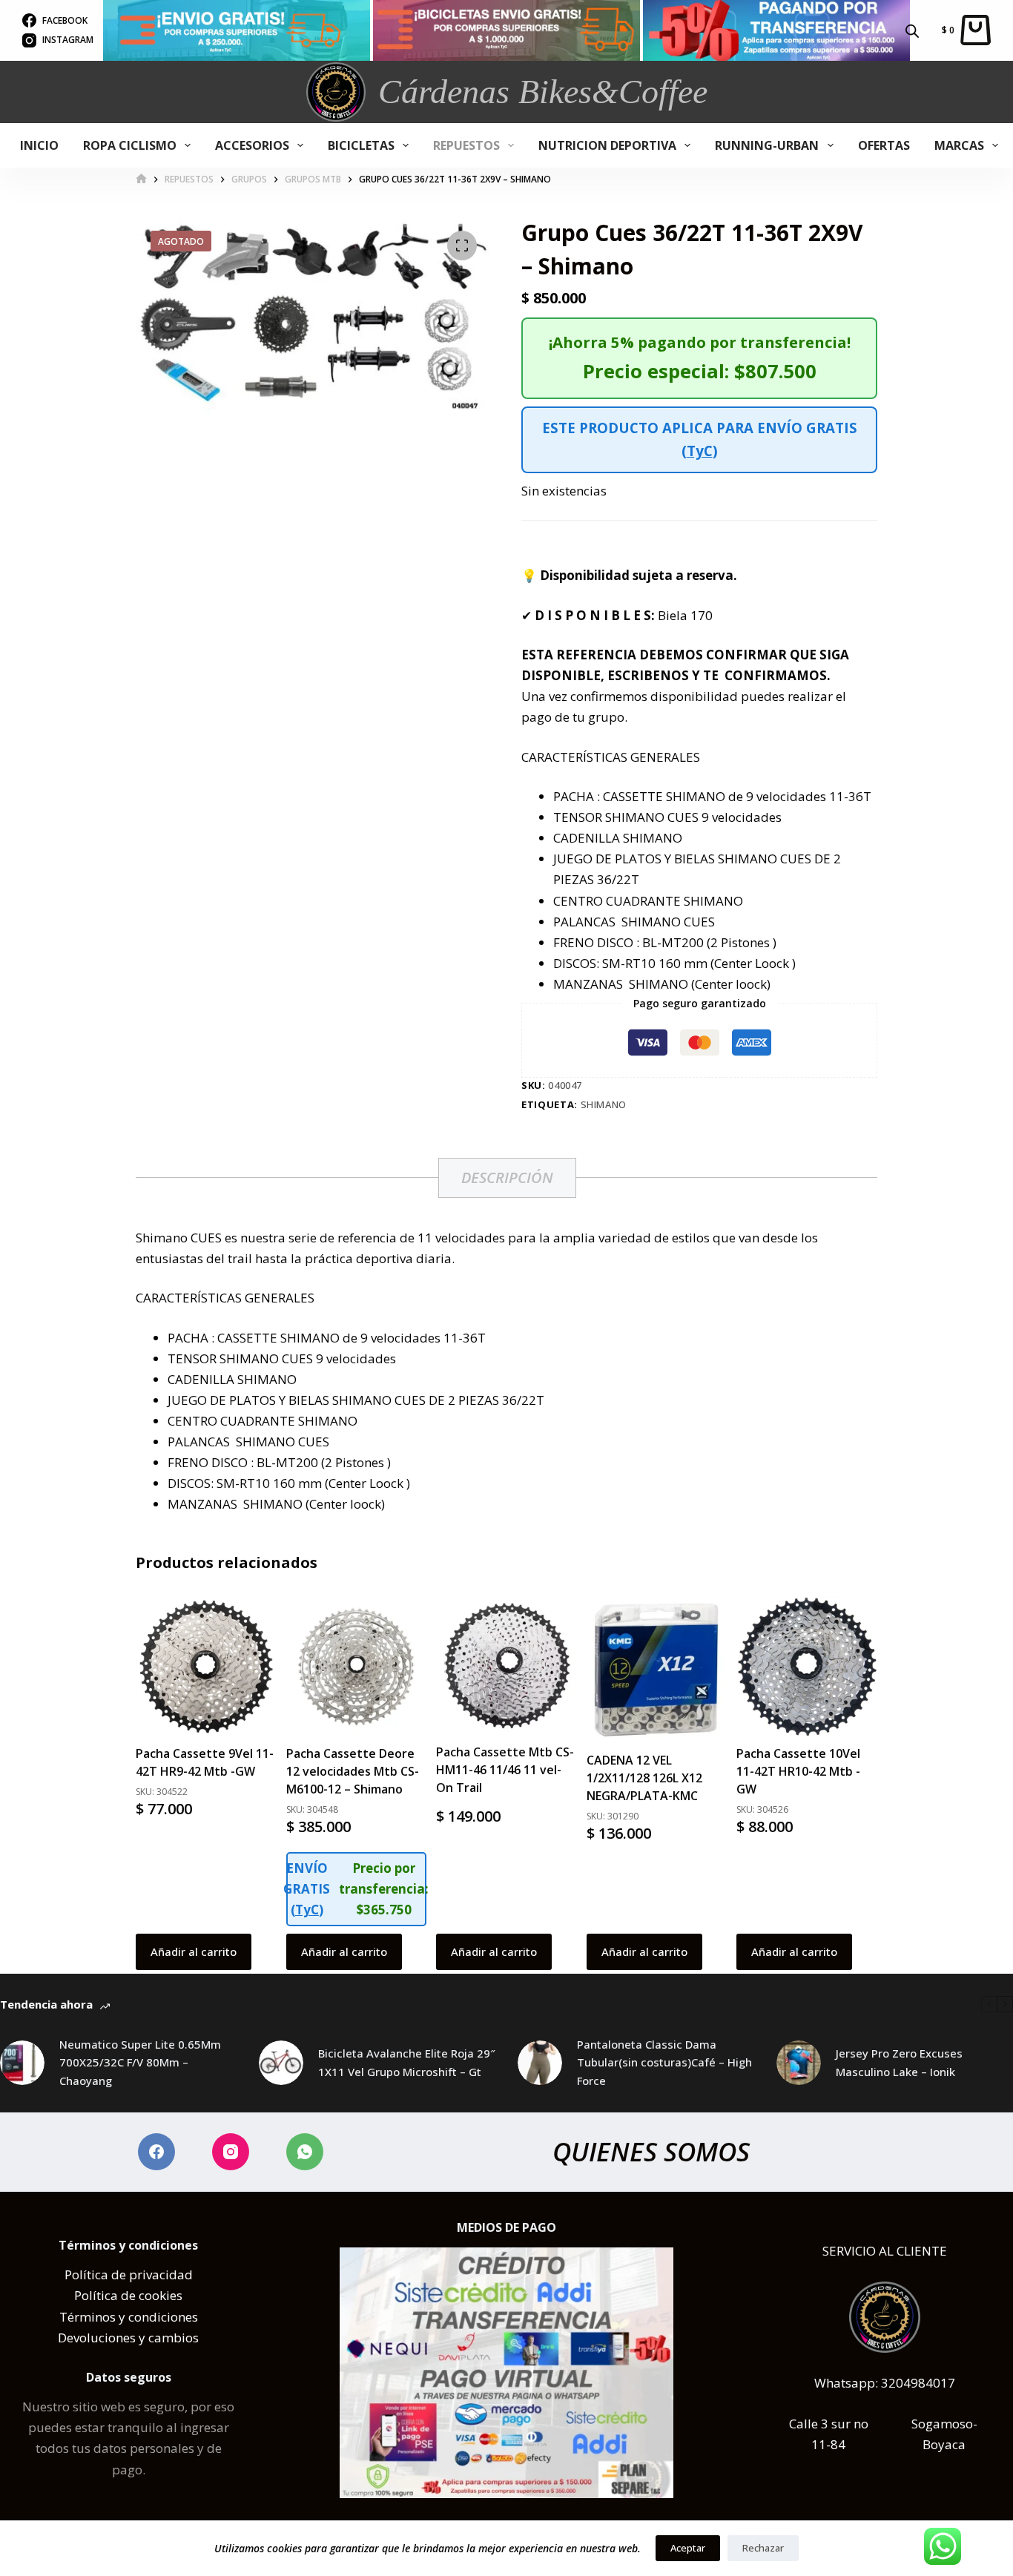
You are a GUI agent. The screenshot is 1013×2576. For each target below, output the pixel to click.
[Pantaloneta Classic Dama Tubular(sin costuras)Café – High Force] (540, 2063)
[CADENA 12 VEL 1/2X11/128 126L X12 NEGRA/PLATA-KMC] (657, 1670)
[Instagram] (231, 2152)
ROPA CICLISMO (130, 145)
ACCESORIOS (252, 145)
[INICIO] (141, 179)
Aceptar (688, 2548)
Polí (76, 2274)
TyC (700, 451)
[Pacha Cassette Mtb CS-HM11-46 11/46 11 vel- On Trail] (506, 1666)
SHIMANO (604, 1104)
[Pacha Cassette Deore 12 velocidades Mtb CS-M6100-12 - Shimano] (357, 1667)
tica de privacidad (140, 2274)
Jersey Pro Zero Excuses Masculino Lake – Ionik (899, 2062)
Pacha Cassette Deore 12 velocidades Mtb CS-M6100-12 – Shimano (353, 1771)
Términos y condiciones (129, 2317)
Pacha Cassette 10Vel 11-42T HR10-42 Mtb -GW (798, 1771)
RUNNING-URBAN (767, 145)
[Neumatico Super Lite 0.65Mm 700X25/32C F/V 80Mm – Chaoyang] (22, 2063)
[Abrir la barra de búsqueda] (912, 30)
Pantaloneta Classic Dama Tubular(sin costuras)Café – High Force (664, 2063)
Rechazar (763, 2548)
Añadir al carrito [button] (194, 1951)
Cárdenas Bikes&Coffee (543, 92)
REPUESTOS (466, 145)
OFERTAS (884, 145)
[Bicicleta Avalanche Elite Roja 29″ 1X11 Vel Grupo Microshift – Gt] (281, 2063)
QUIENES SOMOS (651, 2151)
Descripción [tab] (507, 1177)
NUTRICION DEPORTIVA (607, 145)
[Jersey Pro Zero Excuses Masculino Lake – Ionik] (799, 2063)
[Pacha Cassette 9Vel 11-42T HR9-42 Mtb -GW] (206, 1667)
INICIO (39, 145)
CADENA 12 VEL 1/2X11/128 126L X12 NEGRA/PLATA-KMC (644, 1778)
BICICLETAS (361, 145)
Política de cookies (128, 2295)
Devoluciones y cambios (128, 2338)
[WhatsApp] (305, 2152)
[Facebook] (156, 2152)
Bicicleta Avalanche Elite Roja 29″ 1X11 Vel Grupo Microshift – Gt (407, 2062)
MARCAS (959, 145)
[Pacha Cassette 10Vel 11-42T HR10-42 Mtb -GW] (807, 1667)
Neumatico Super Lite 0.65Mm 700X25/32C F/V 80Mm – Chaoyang (140, 2063)
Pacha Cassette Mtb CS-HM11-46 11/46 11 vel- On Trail (505, 1770)
